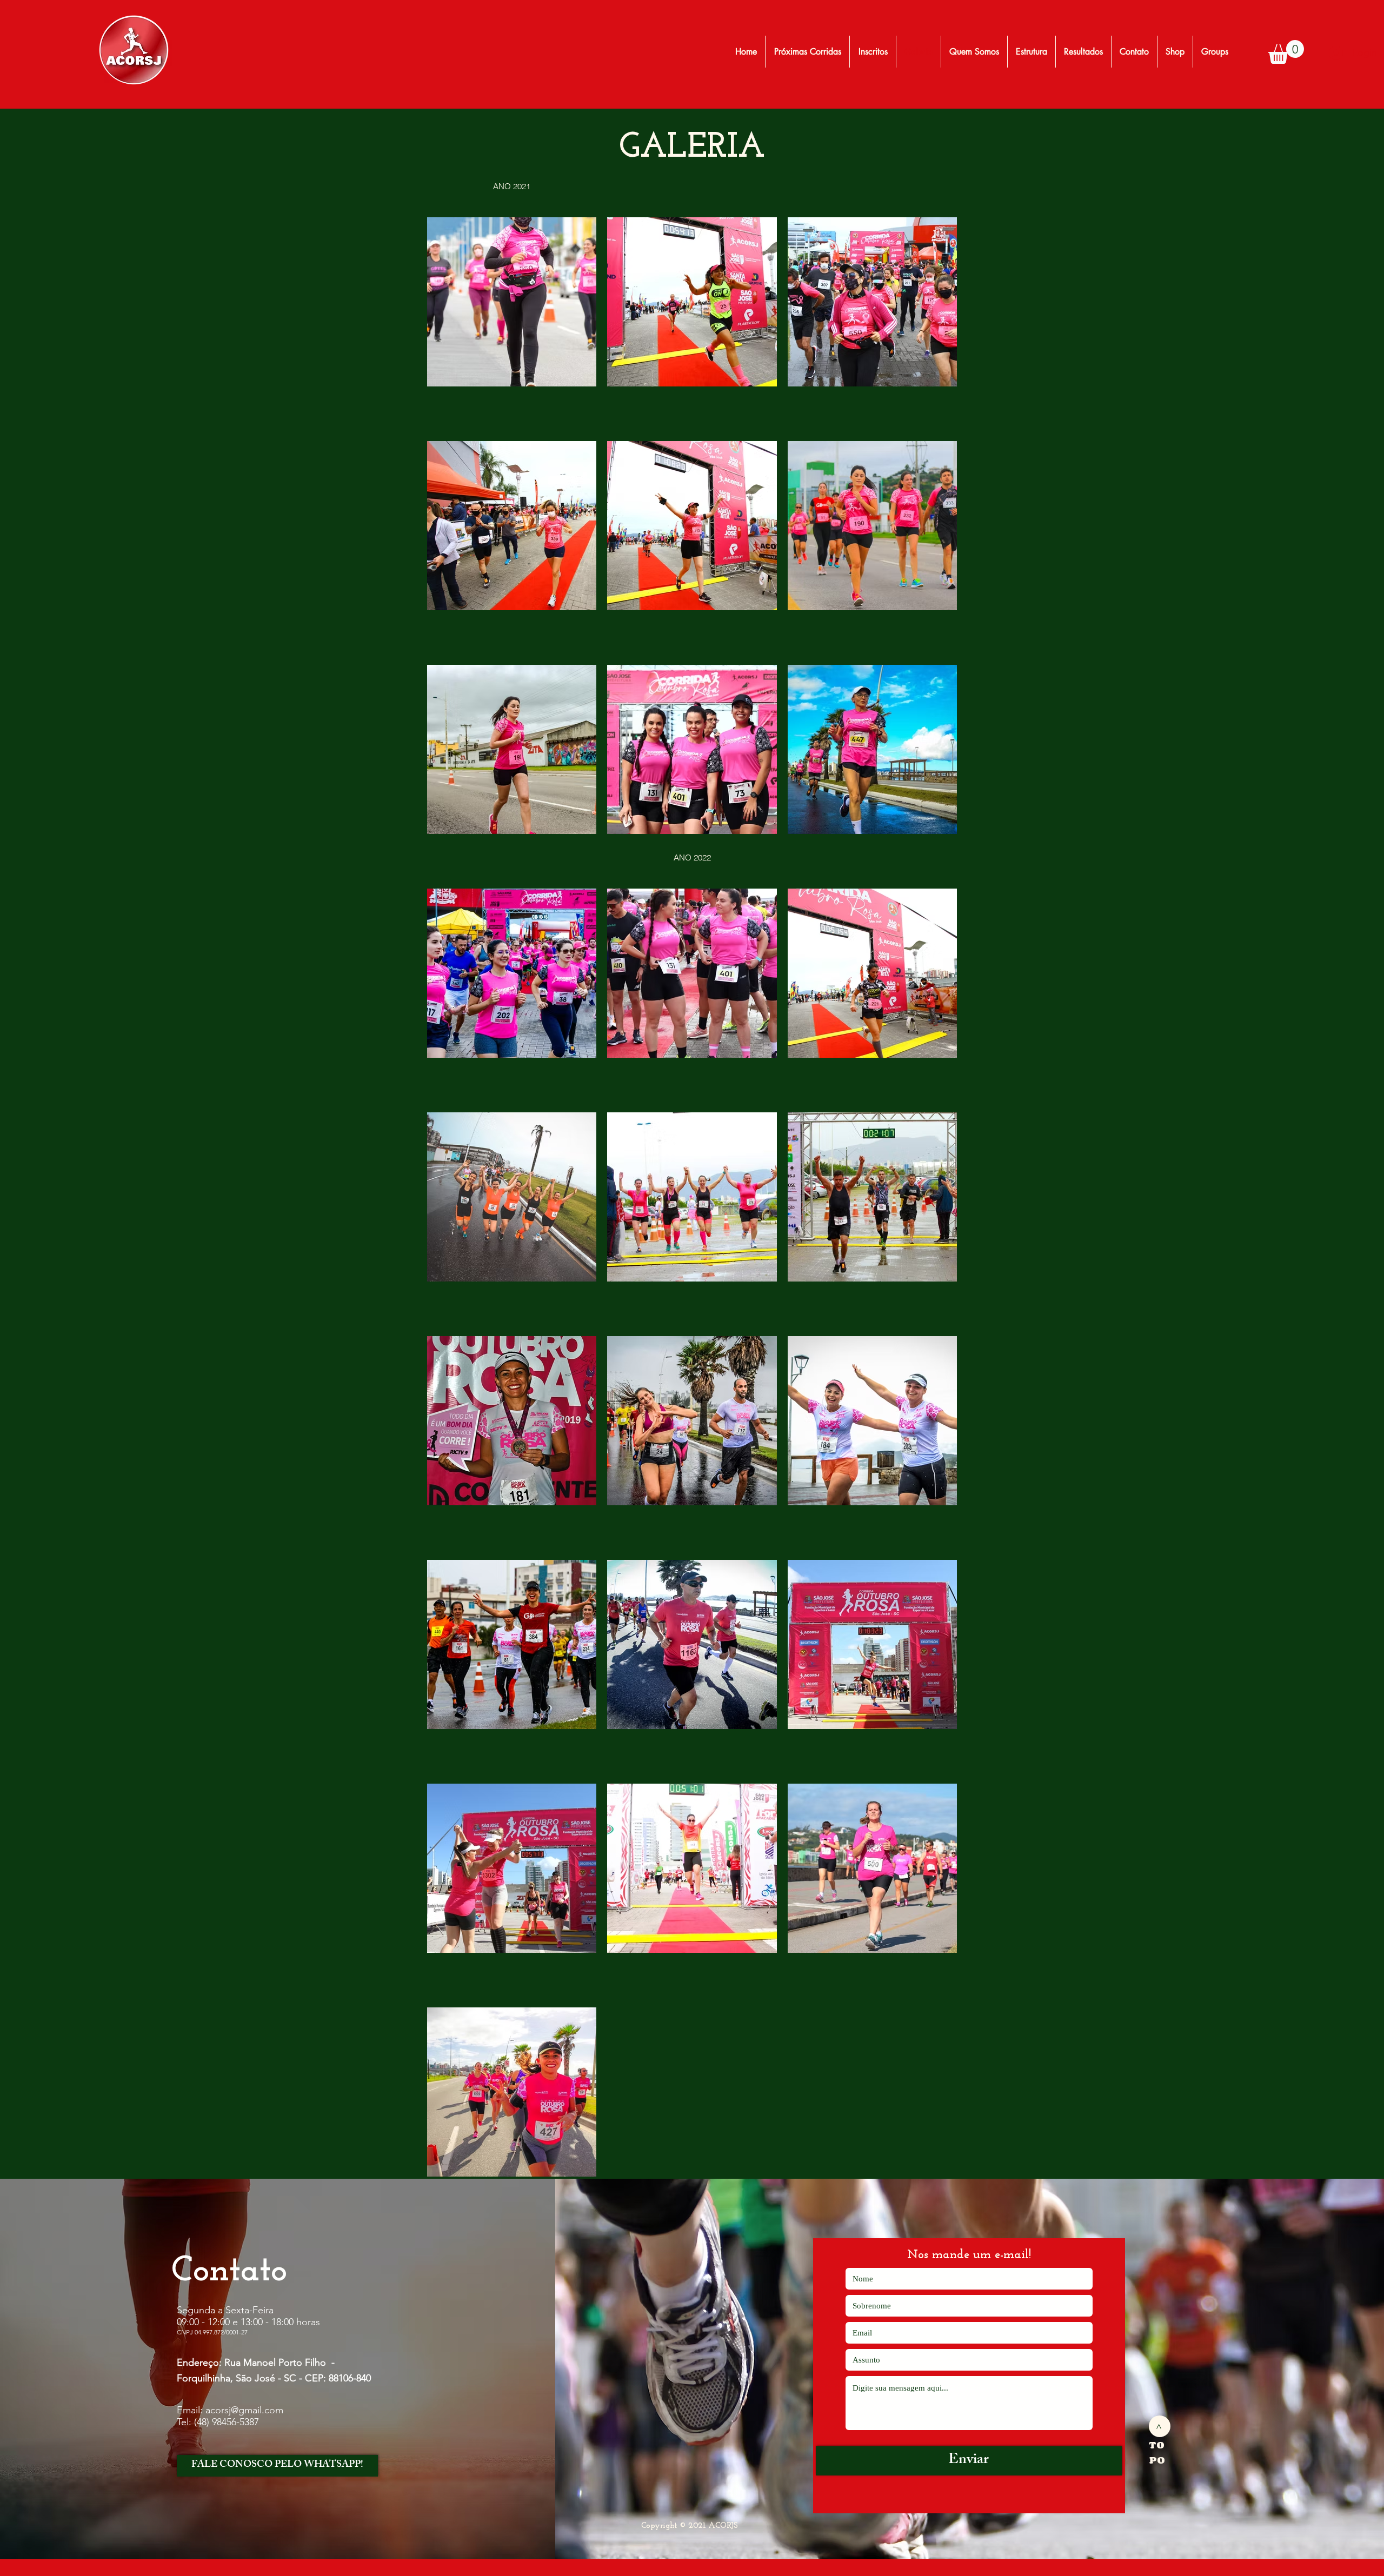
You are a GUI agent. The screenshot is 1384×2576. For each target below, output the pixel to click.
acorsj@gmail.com (244, 2410)
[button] (1286, 52)
